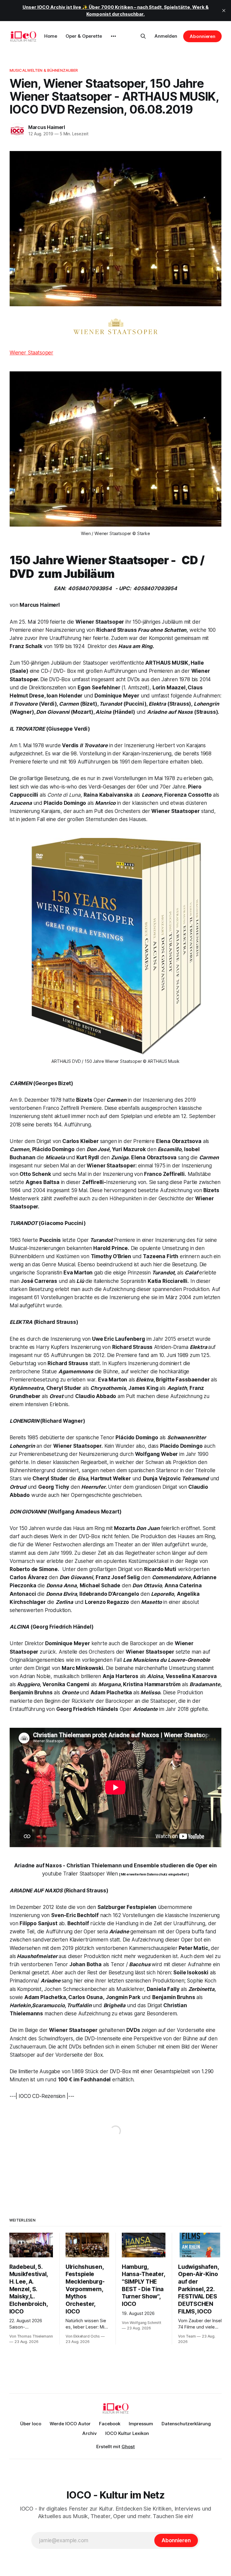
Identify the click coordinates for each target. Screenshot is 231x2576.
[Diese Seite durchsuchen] (143, 36)
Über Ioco (31, 2424)
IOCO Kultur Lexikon (127, 2433)
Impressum (141, 2424)
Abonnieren (202, 36)
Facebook (110, 2424)
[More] (113, 36)
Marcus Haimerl (47, 127)
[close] (224, 11)
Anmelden (166, 36)
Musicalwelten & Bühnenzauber (44, 70)
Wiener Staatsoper (31, 353)
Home (51, 36)
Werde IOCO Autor (70, 2424)
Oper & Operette (84, 36)
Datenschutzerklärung (186, 2424)
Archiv (90, 2433)
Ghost (128, 2447)
